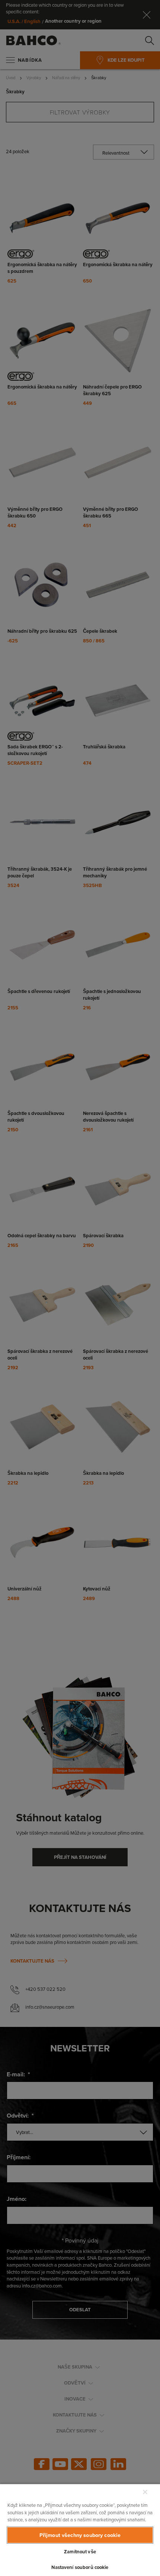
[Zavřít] (145, 2492)
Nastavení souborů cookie (80, 2567)
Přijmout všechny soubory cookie (80, 2535)
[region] (80, 2530)
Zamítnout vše (80, 2552)
